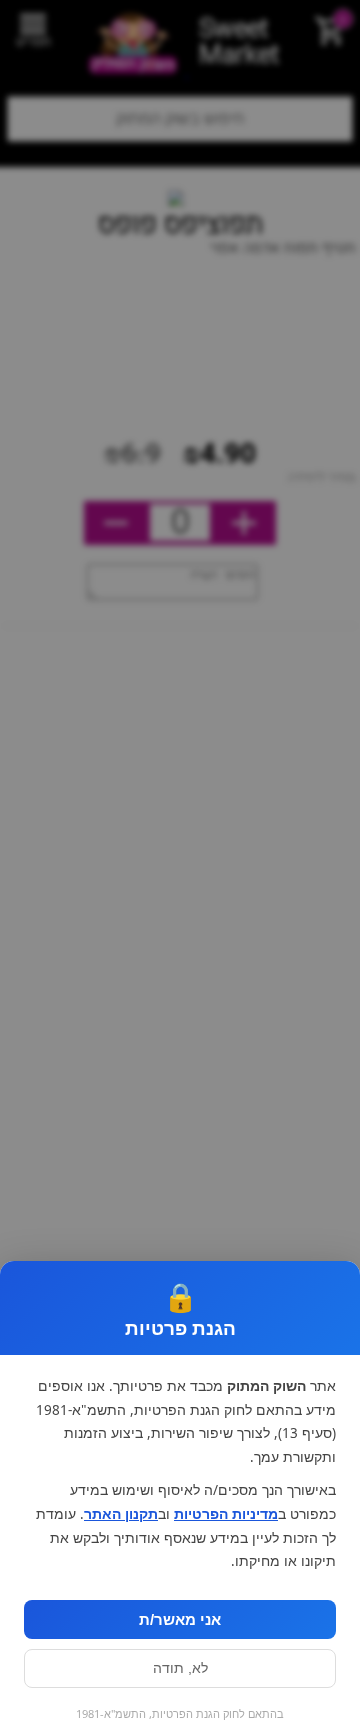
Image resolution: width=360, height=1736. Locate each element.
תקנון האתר (121, 1514)
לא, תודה (180, 1668)
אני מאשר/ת (180, 1619)
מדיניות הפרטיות (226, 1514)
